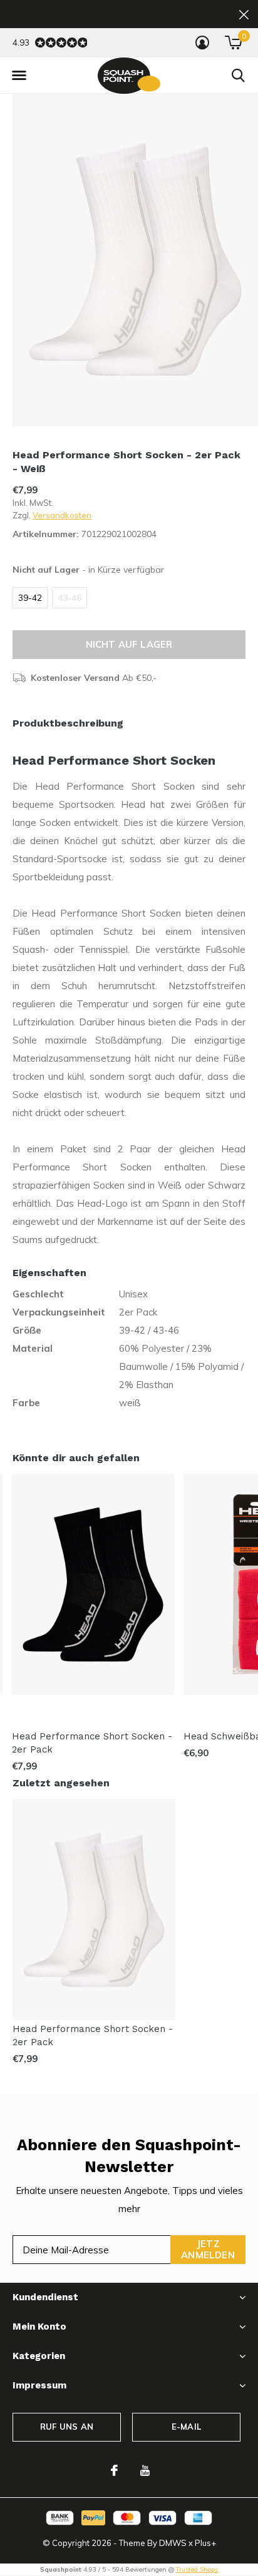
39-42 (30, 598)
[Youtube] (145, 2470)
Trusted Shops (197, 2569)
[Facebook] (114, 2470)
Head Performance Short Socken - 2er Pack (92, 1743)
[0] (233, 43)
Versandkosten (62, 515)
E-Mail (186, 2427)
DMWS (173, 2543)
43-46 (70, 598)
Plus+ (205, 2543)
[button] (19, 76)
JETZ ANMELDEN (208, 2249)
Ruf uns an (67, 2427)
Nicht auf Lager (129, 644)
